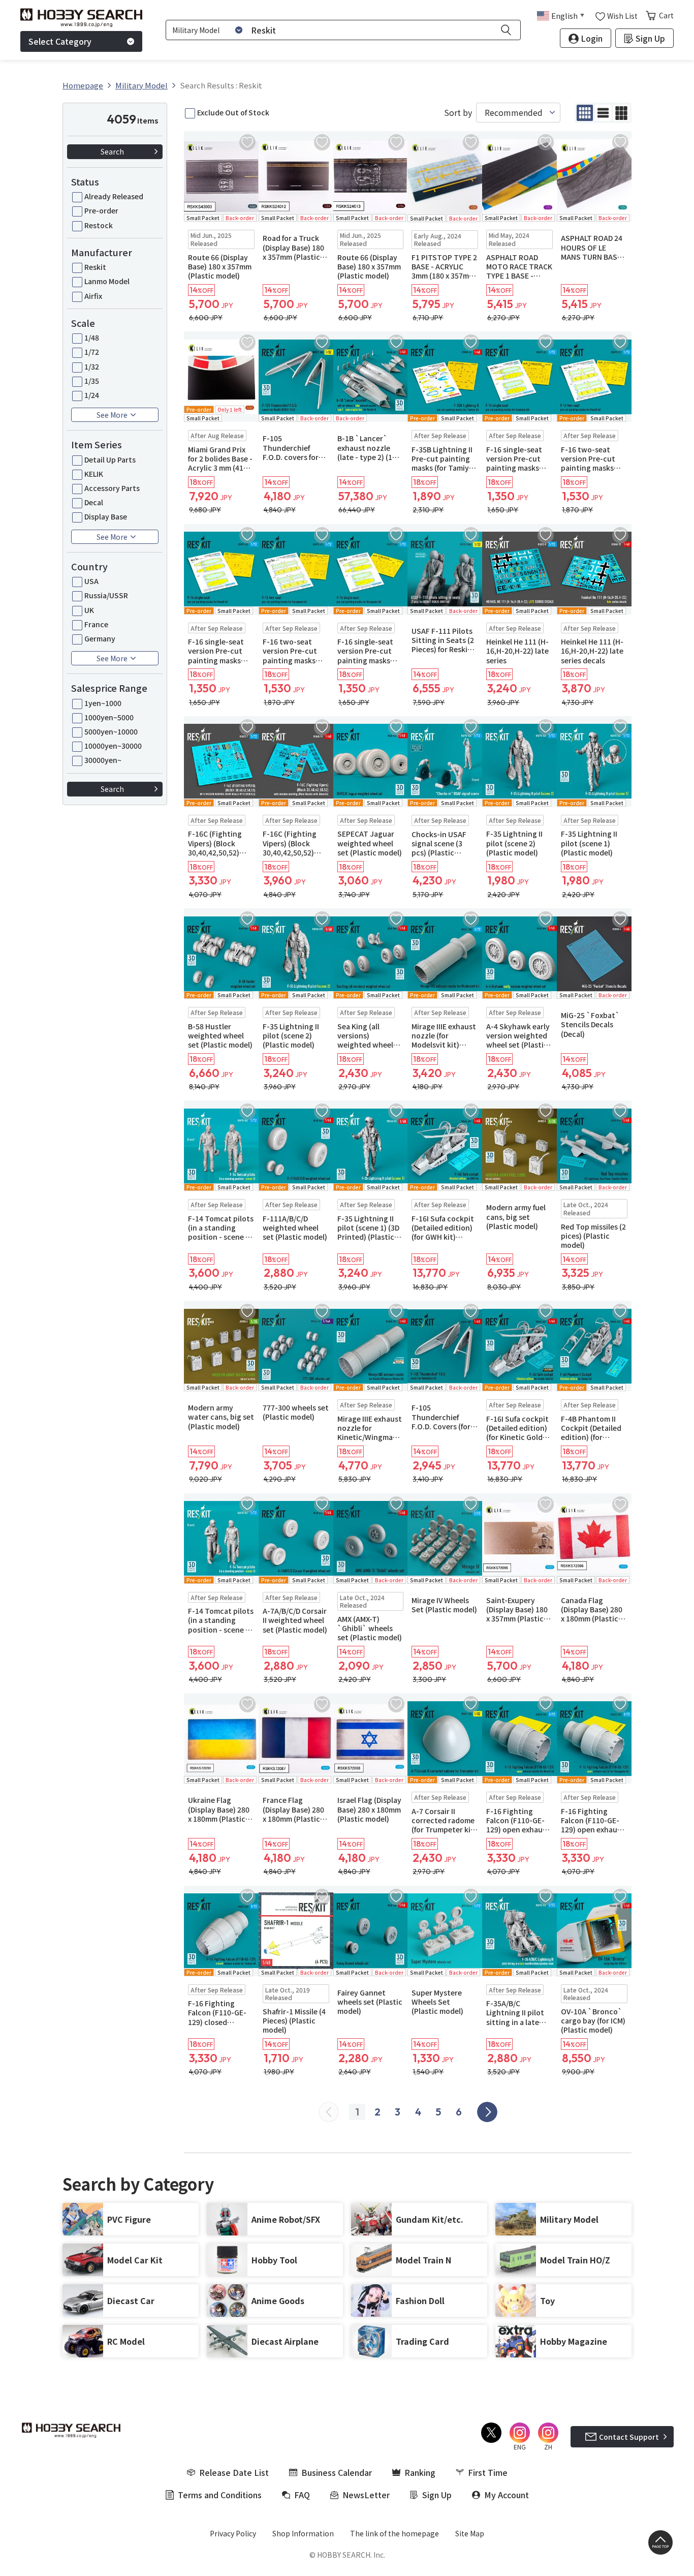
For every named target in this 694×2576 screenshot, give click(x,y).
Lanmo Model (107, 281)
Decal (94, 502)
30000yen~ (103, 760)
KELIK (94, 474)
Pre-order (101, 210)
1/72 (92, 352)
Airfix (93, 296)
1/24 (92, 395)
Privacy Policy (233, 2533)
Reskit (95, 267)
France (96, 624)
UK (89, 610)
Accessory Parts (112, 488)
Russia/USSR (106, 595)
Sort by (458, 113)
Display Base (106, 516)
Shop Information (303, 2533)
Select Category (60, 41)
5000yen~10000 (111, 731)
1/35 (92, 381)
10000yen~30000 (113, 746)
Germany (100, 638)
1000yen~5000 (109, 717)
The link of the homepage (395, 2533)
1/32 (92, 366)
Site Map (470, 2533)
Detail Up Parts (110, 459)
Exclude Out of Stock (233, 112)
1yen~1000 (103, 703)
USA (91, 581)
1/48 (92, 338)
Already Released (114, 196)
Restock (99, 225)
